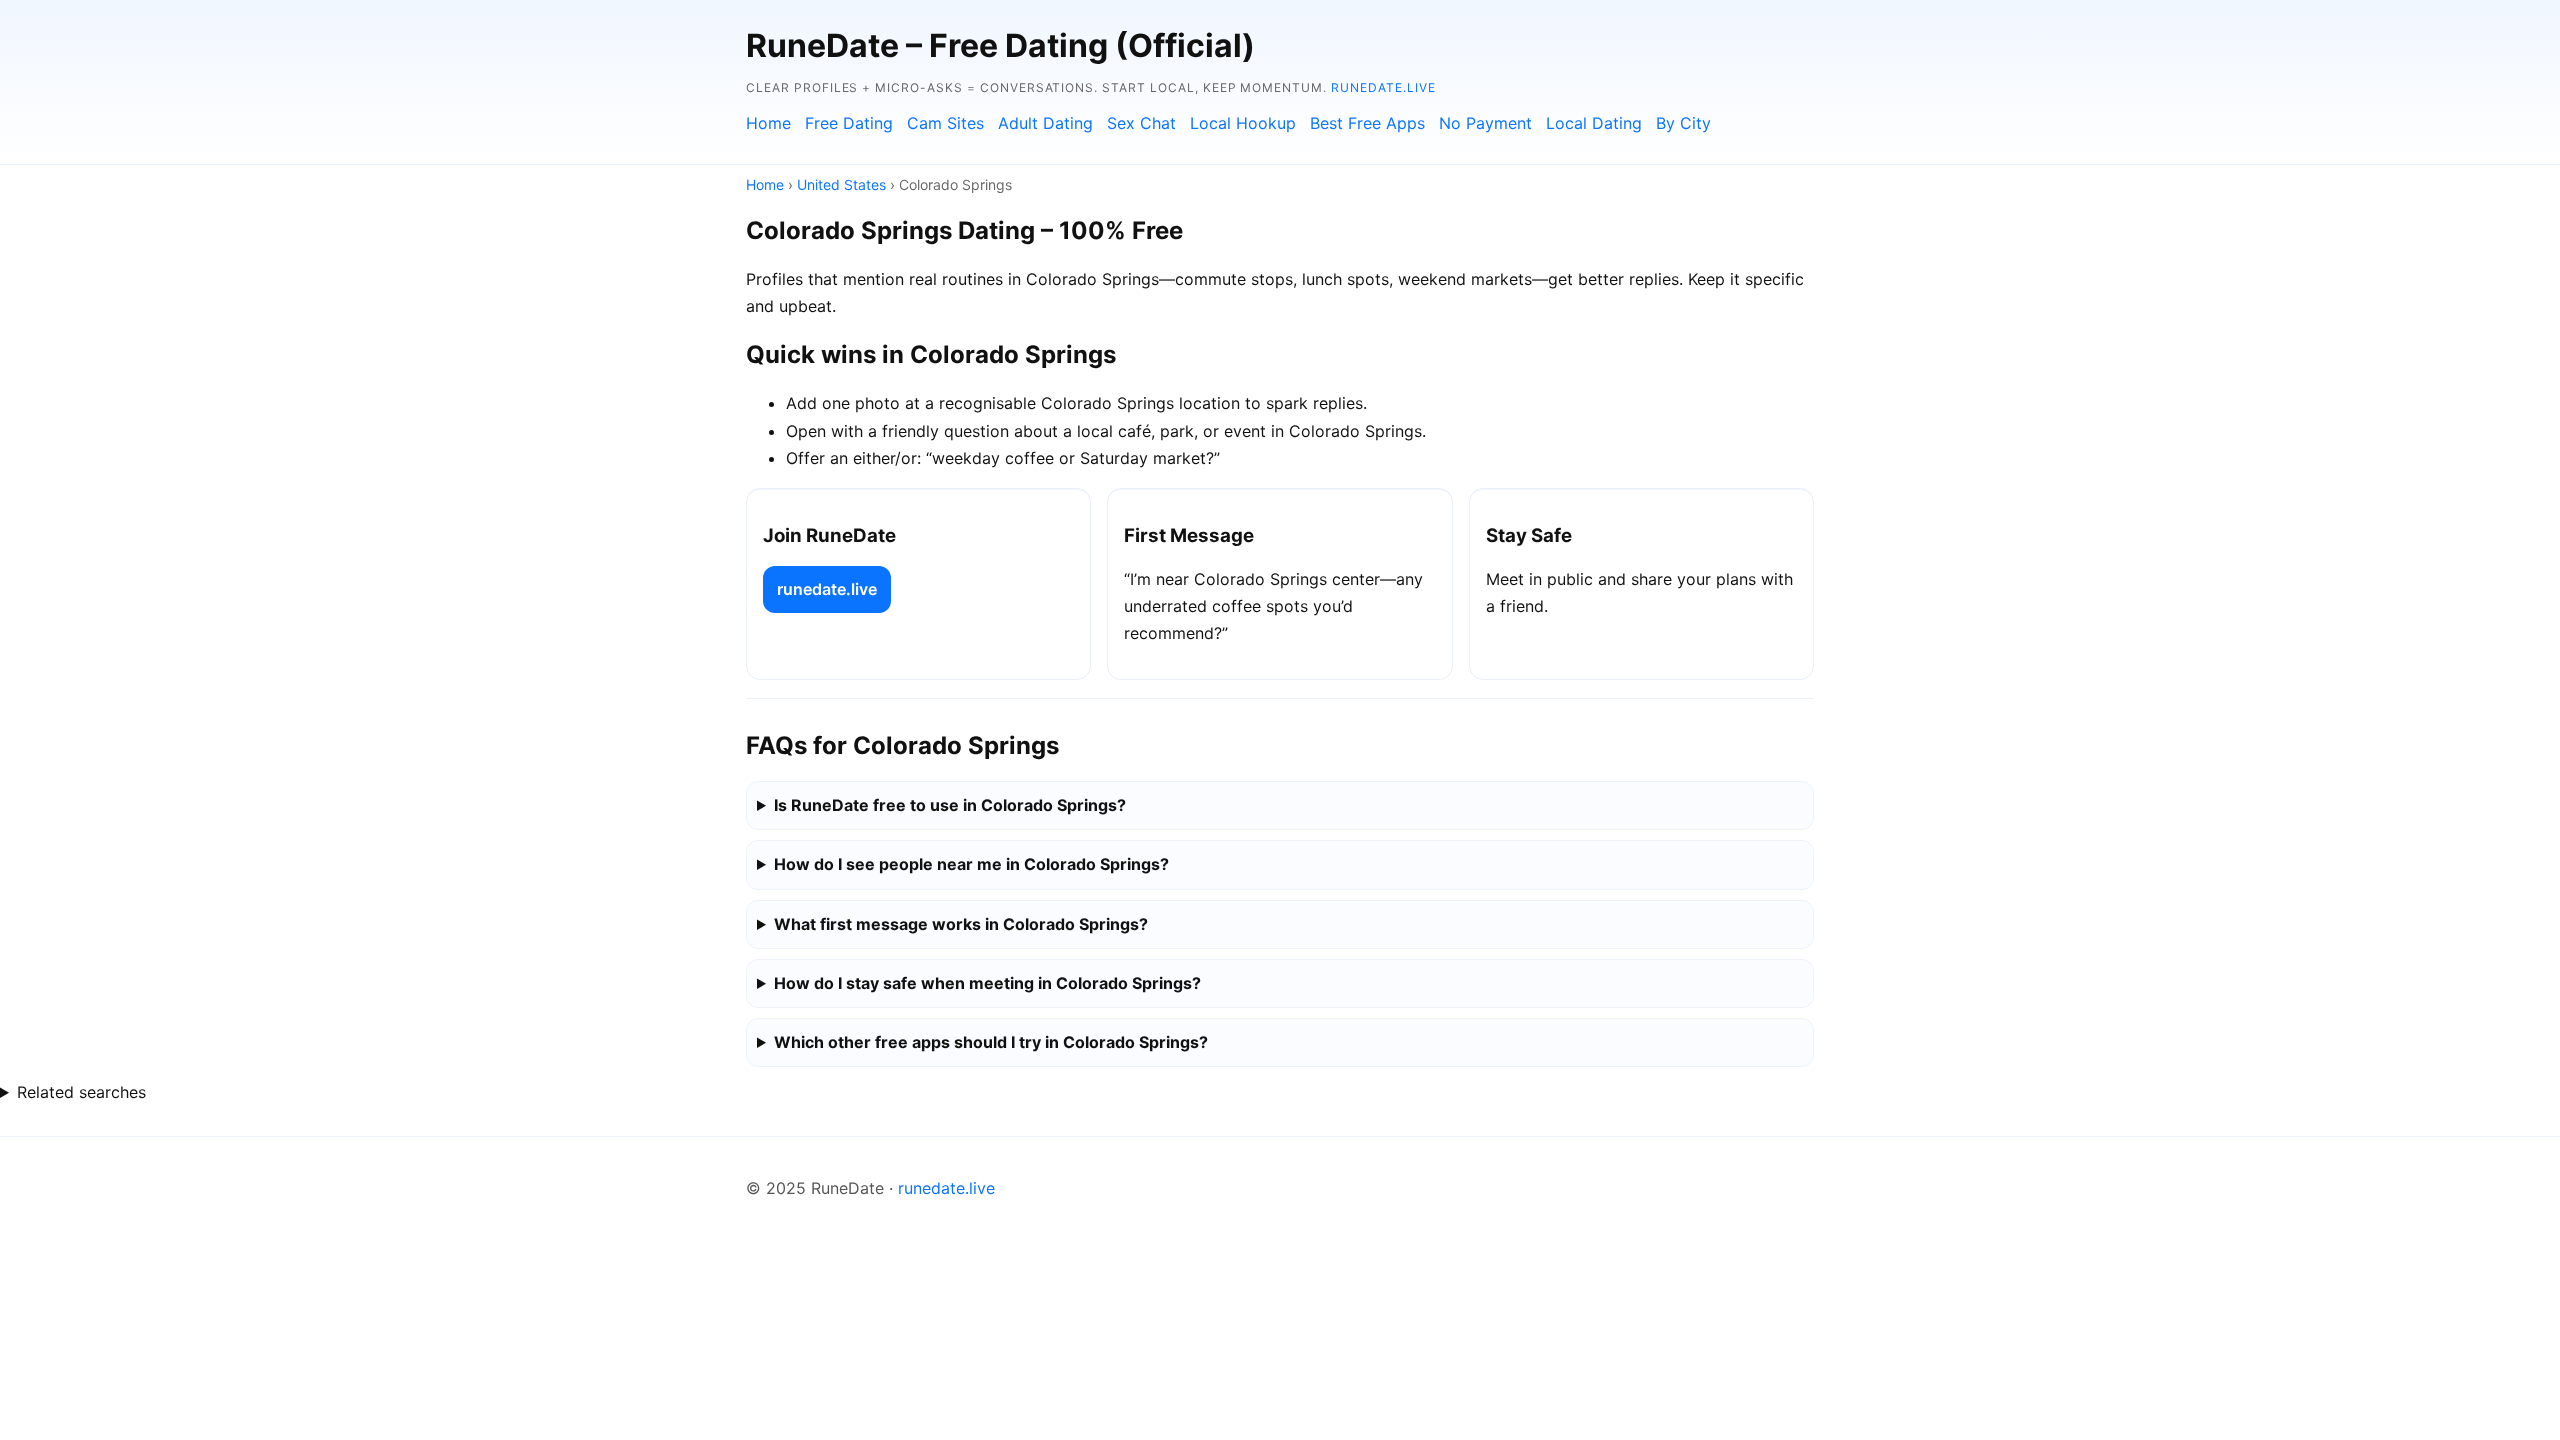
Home (768, 123)
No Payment (1485, 123)
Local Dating (1594, 123)
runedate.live (1383, 87)
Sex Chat (1141, 123)
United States (841, 184)
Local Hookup (1243, 123)
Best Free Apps (1367, 123)
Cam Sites (945, 123)
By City (1683, 123)
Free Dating (849, 123)
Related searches (81, 1092)
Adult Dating (1045, 123)
